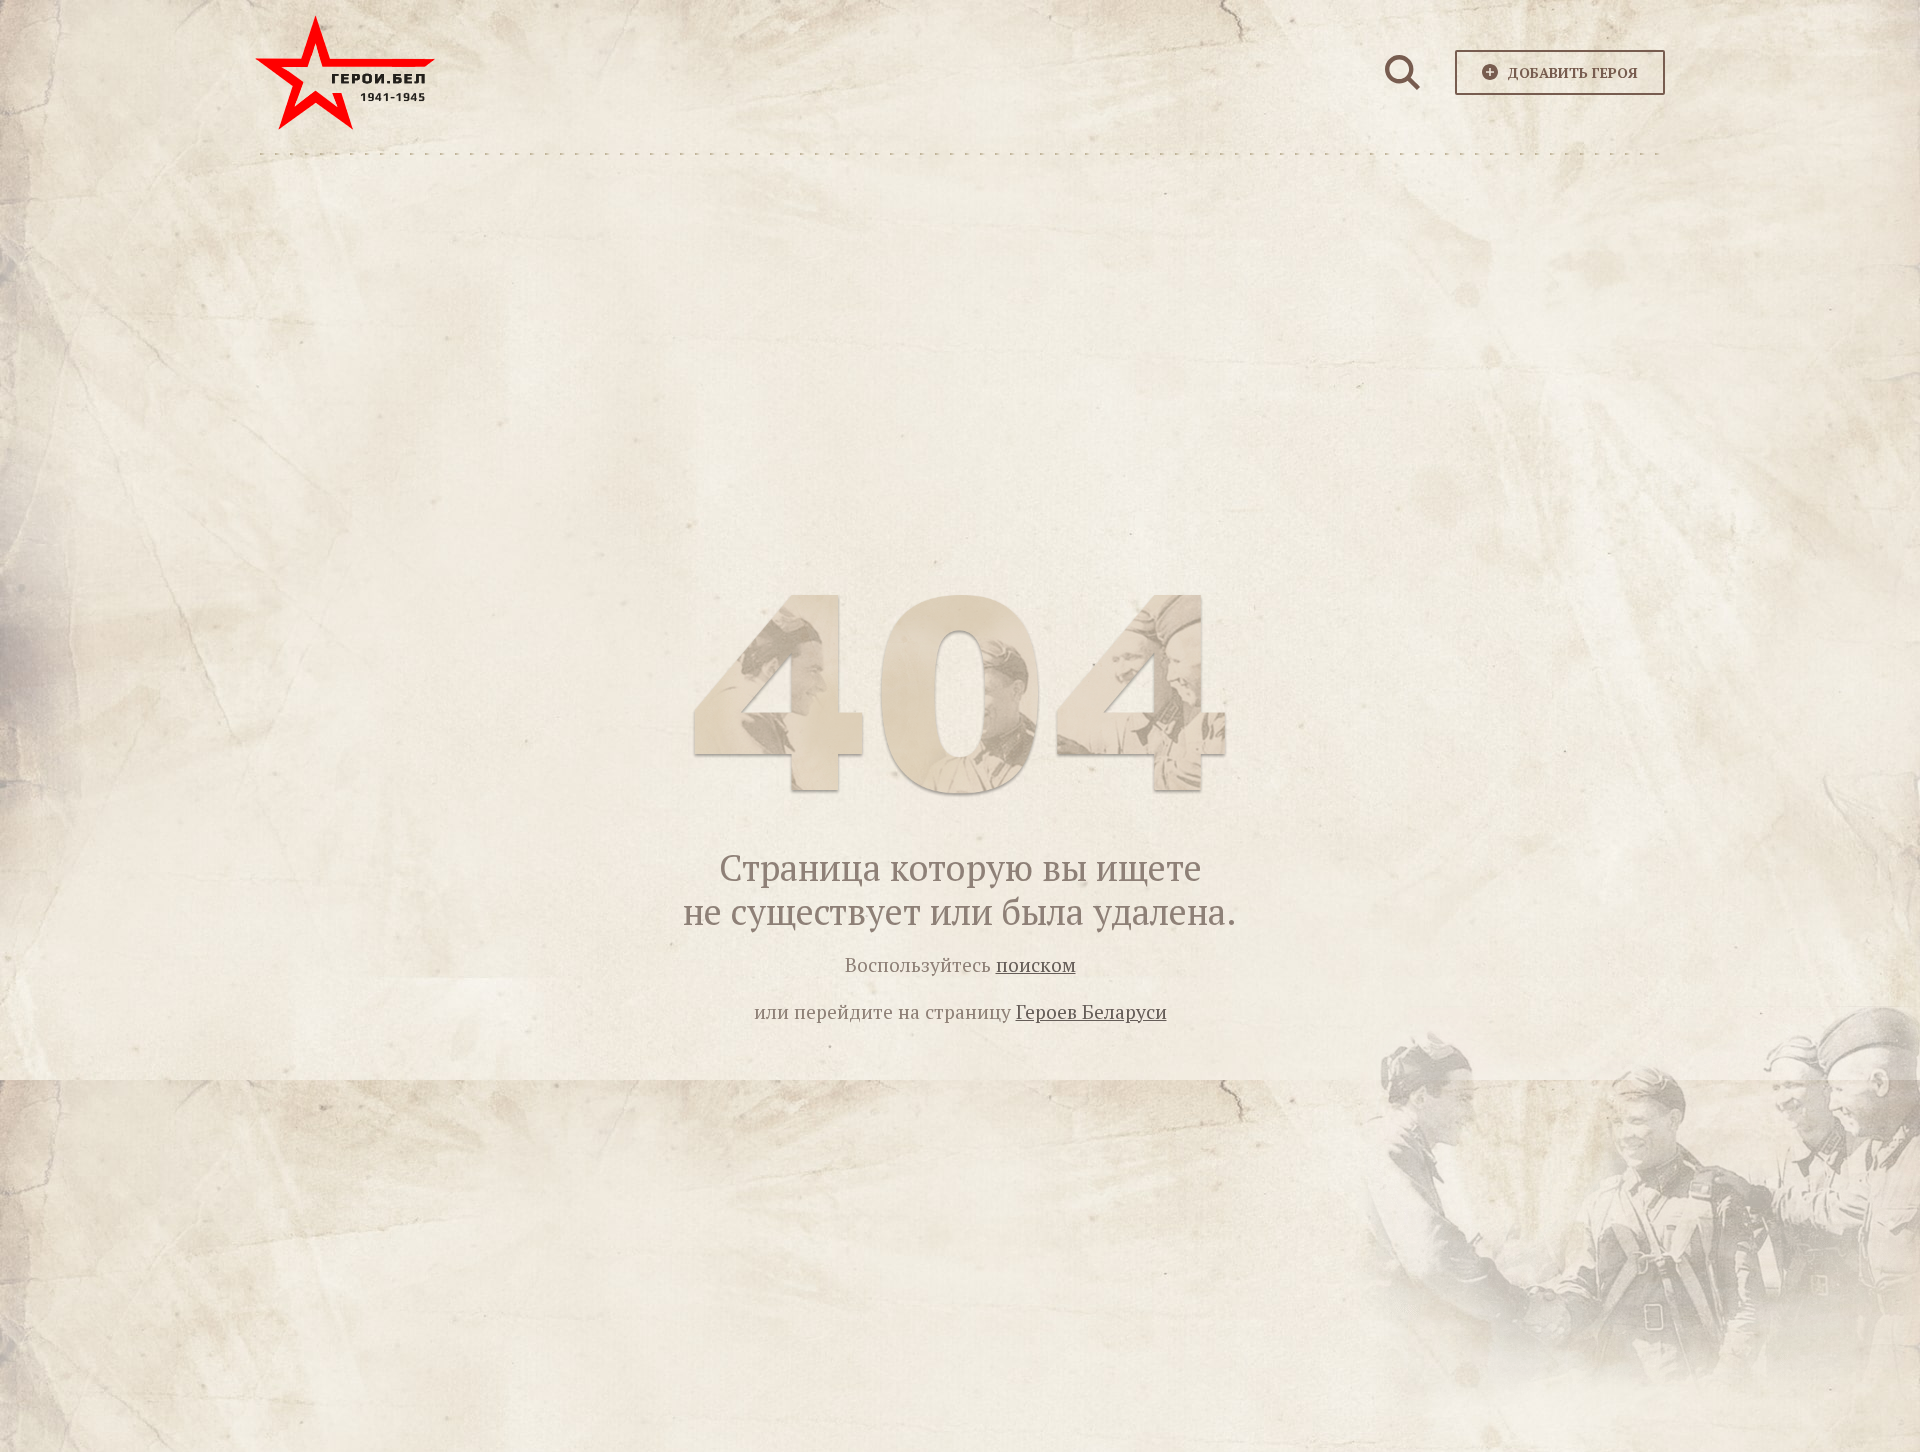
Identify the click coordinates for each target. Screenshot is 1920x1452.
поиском (1036, 965)
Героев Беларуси (1091, 1012)
